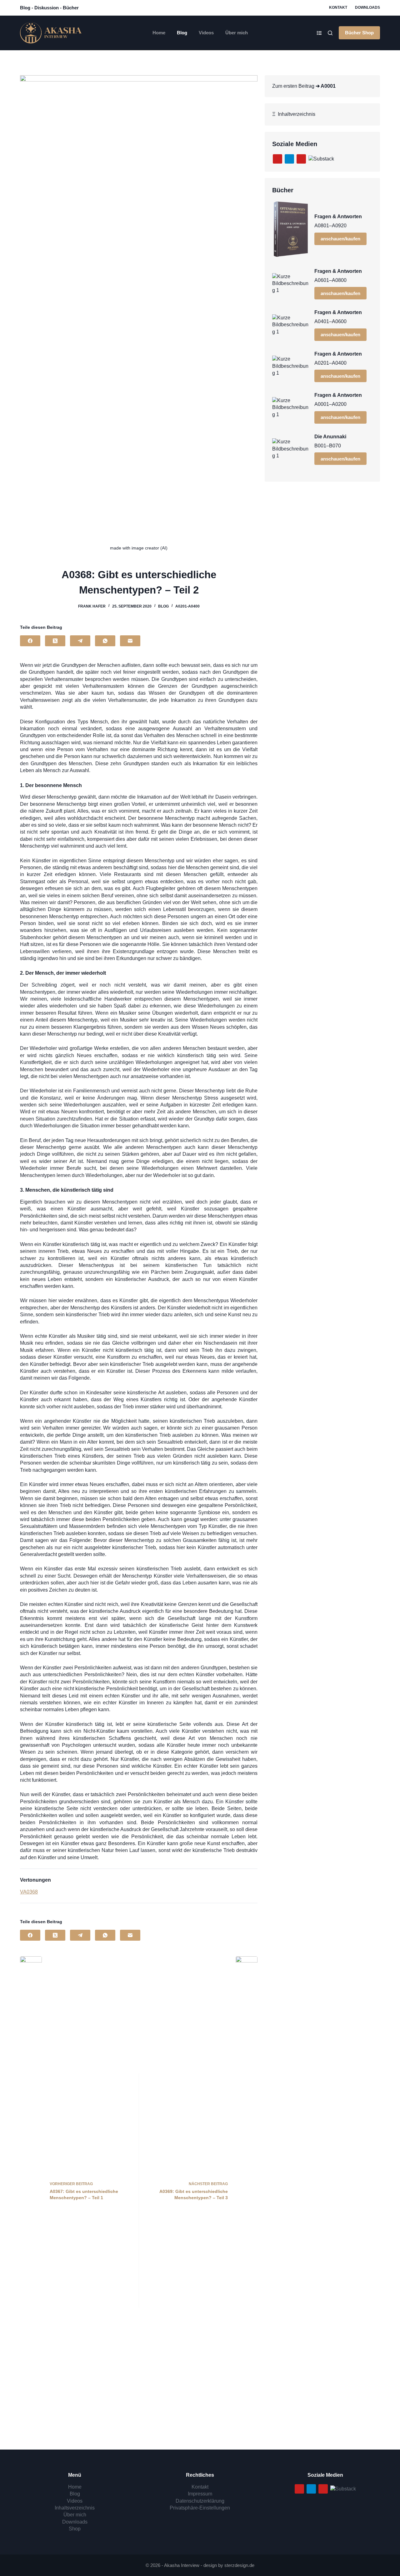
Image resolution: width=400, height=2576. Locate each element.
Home (159, 33)
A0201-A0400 (187, 606)
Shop (75, 2529)
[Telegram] (80, 641)
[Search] (330, 33)
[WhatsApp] (105, 641)
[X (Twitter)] (55, 641)
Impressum (200, 2494)
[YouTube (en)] (301, 159)
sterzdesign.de (239, 2565)
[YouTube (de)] (277, 159)
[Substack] (321, 158)
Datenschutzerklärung (200, 2501)
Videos (206, 33)
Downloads (367, 7)
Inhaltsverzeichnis (75, 2508)
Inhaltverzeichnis (295, 114)
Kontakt (338, 7)
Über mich (237, 33)
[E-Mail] (130, 641)
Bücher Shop (359, 33)
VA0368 (29, 1892)
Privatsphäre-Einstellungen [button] (200, 2508)
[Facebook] (30, 641)
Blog (182, 33)
